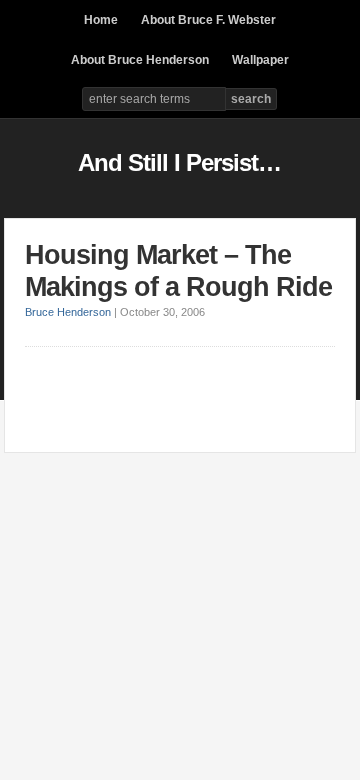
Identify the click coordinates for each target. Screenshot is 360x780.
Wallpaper (260, 60)
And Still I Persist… (179, 162)
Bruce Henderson (68, 312)
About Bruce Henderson (140, 60)
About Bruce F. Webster (208, 20)
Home (101, 20)
